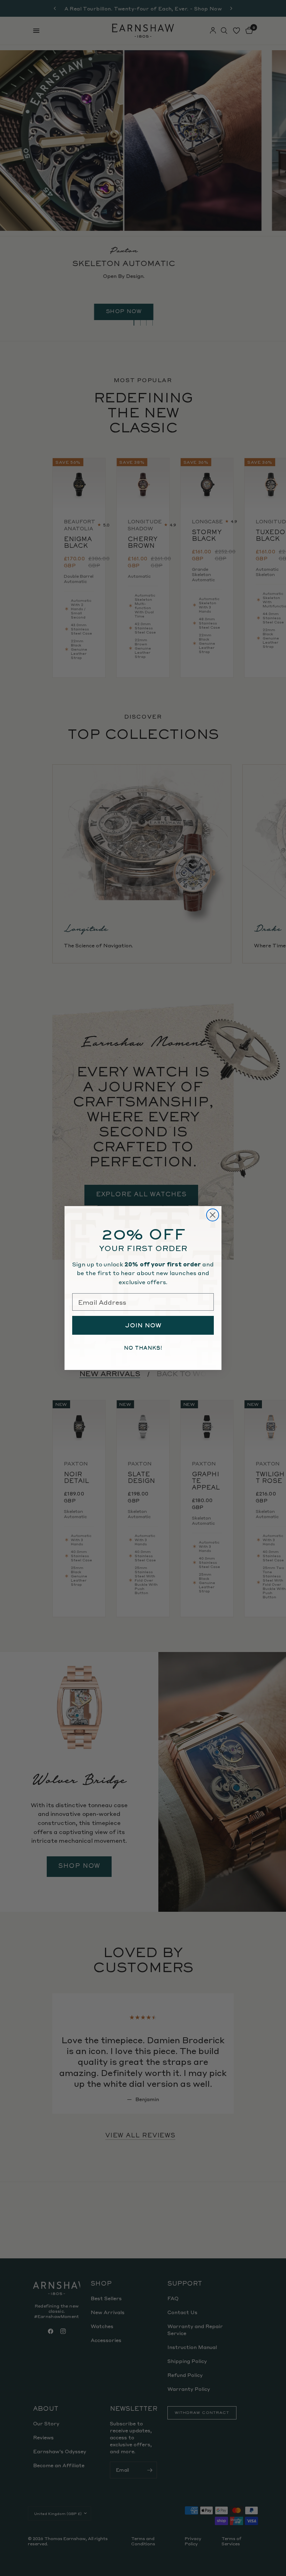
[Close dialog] (213, 1215)
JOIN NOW (143, 1325)
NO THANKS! (143, 1348)
